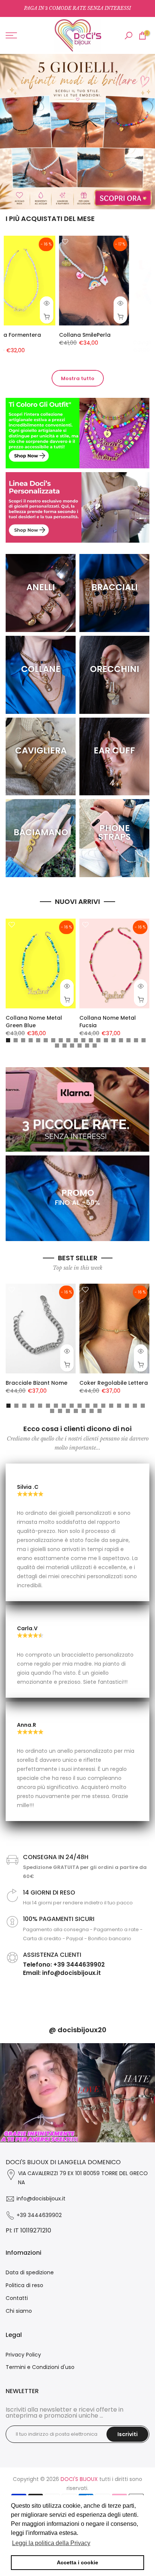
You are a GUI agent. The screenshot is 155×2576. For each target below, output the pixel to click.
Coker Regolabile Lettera (114, 1383)
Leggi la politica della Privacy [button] (51, 2543)
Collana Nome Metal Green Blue (34, 1022)
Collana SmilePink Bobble (54, 335)
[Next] (149, 2093)
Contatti (17, 2298)
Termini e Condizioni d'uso (40, 2367)
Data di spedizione (30, 2272)
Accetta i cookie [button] (77, 2562)
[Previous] (6, 2093)
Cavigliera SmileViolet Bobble (123, 339)
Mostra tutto (78, 378)
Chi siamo (19, 2311)
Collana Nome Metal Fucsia (108, 1022)
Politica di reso (24, 2285)
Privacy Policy (23, 2355)
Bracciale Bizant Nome (36, 1383)
